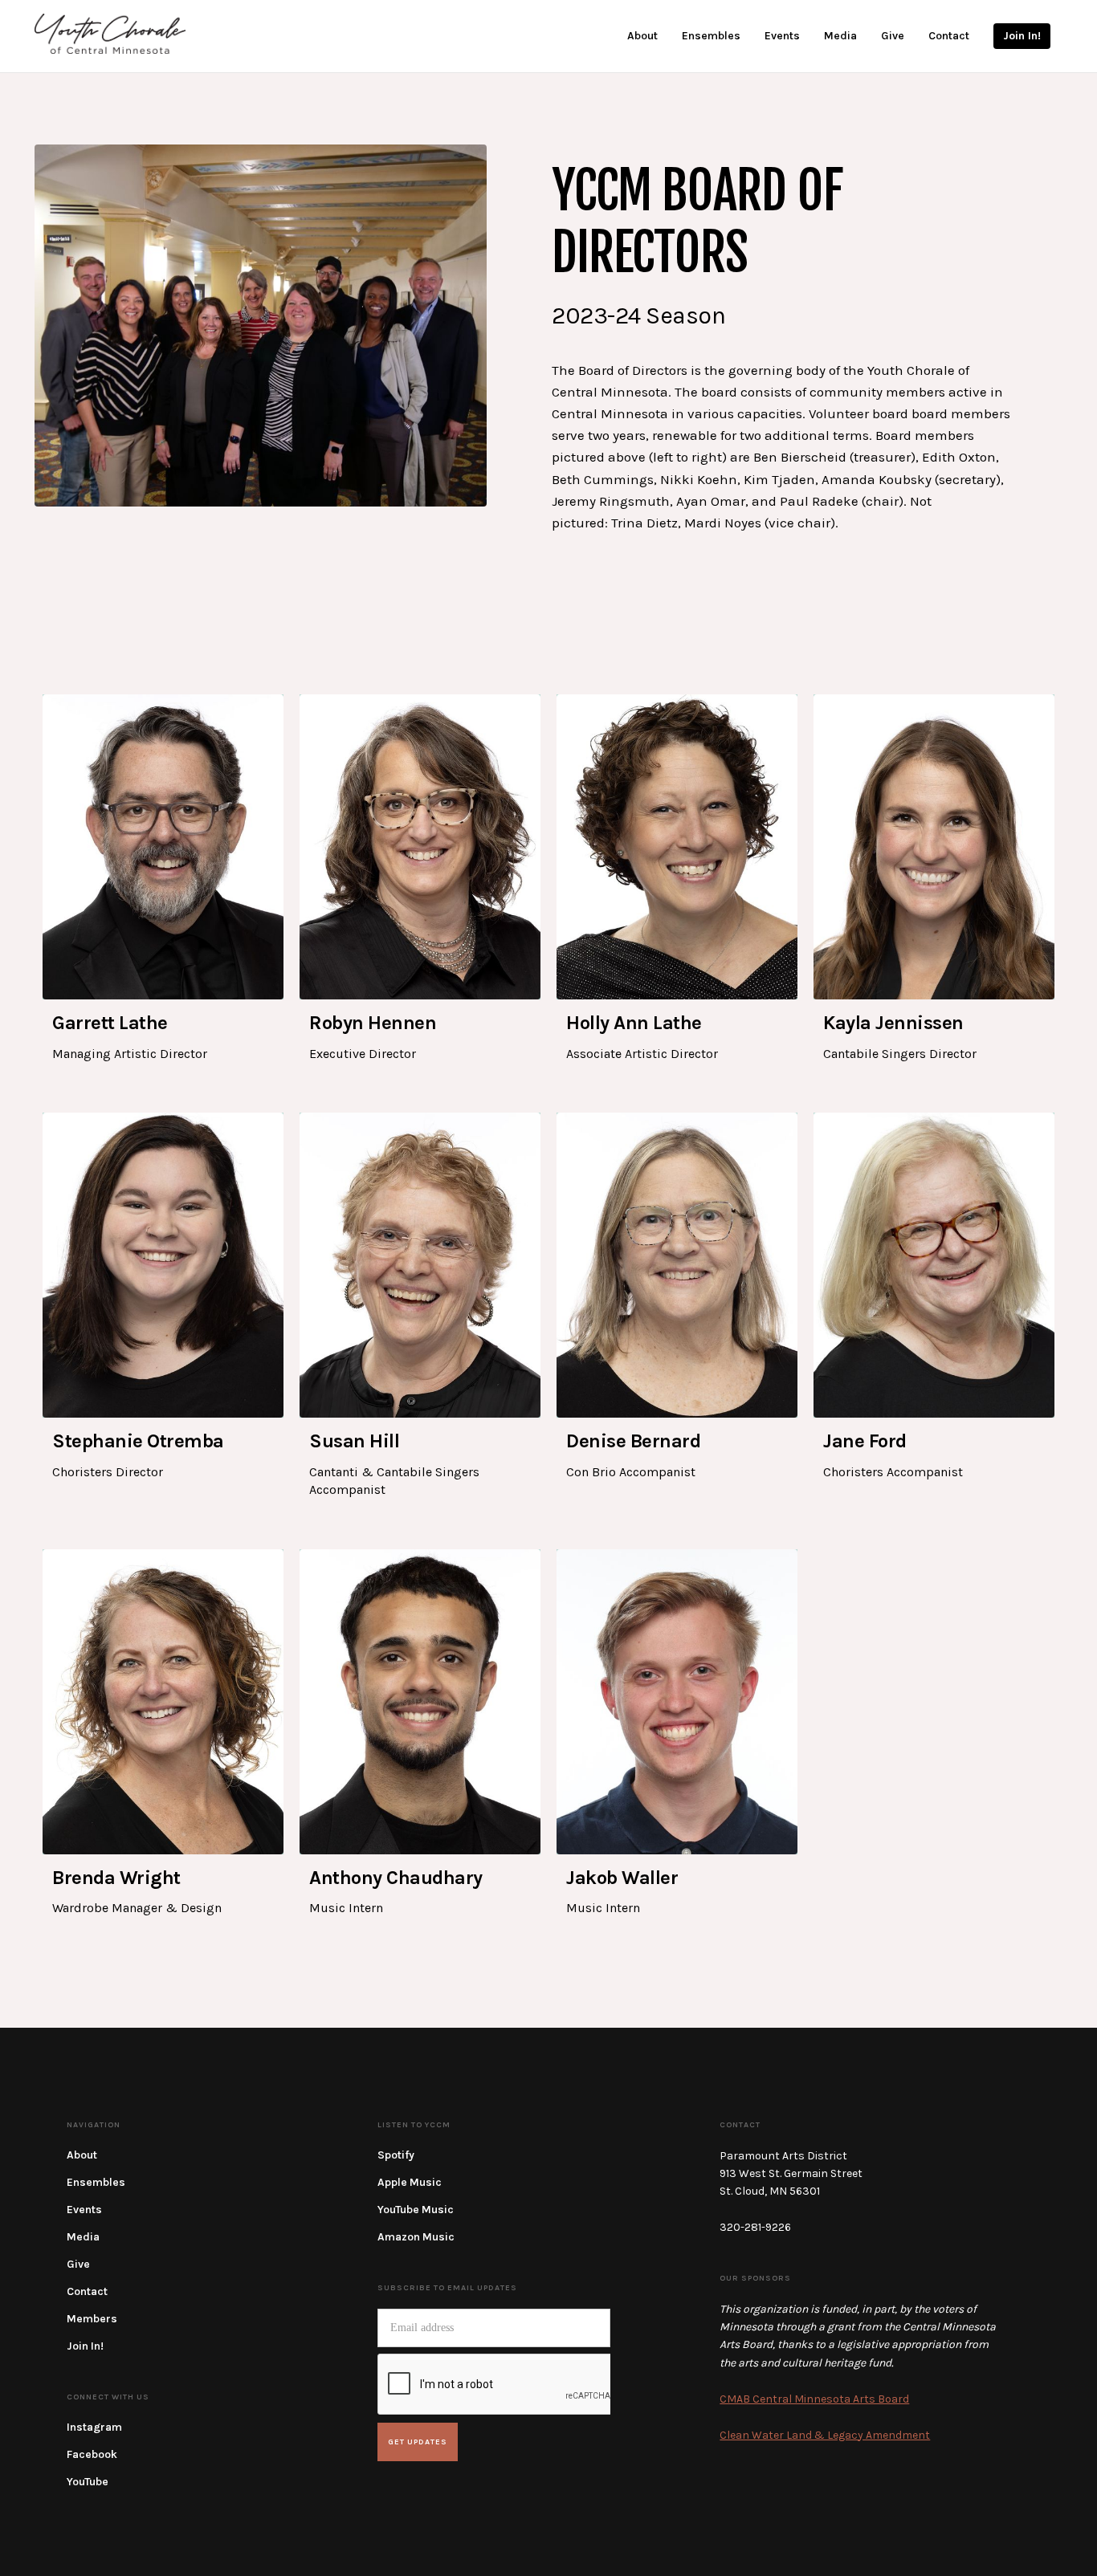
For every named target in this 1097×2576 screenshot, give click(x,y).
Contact (87, 2291)
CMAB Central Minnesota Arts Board (814, 2399)
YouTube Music (416, 2210)
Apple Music (410, 2182)
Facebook (92, 2454)
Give (78, 2264)
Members (92, 2319)
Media (83, 2237)
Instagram (94, 2427)
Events (84, 2210)
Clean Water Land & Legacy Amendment (825, 2435)
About (82, 2155)
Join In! (85, 2346)
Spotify (396, 2155)
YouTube (88, 2482)
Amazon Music (416, 2237)
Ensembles (96, 2182)
